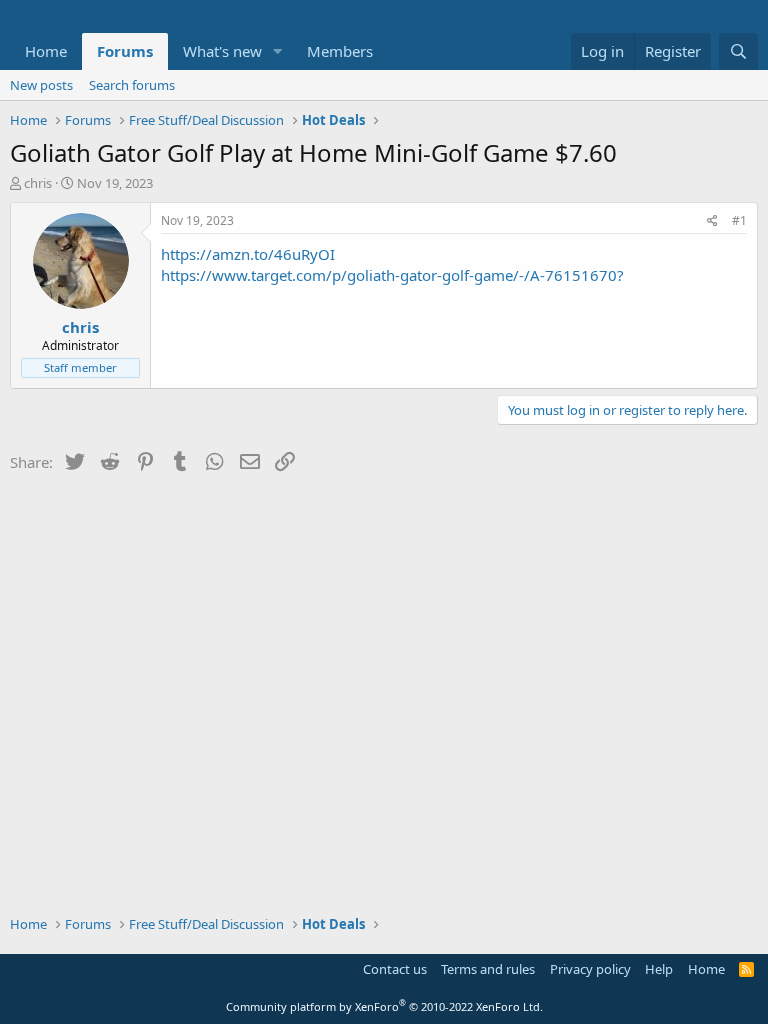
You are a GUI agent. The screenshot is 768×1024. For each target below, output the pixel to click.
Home (46, 51)
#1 (739, 220)
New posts (41, 85)
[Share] (712, 221)
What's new (222, 51)
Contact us (395, 969)
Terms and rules (488, 969)
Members (340, 51)
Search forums (132, 85)
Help (659, 969)
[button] (278, 51)
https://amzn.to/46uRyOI (248, 254)
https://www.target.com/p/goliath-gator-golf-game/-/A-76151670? (392, 275)
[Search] (738, 51)
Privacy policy (590, 969)
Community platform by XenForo (384, 1006)
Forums (125, 51)
